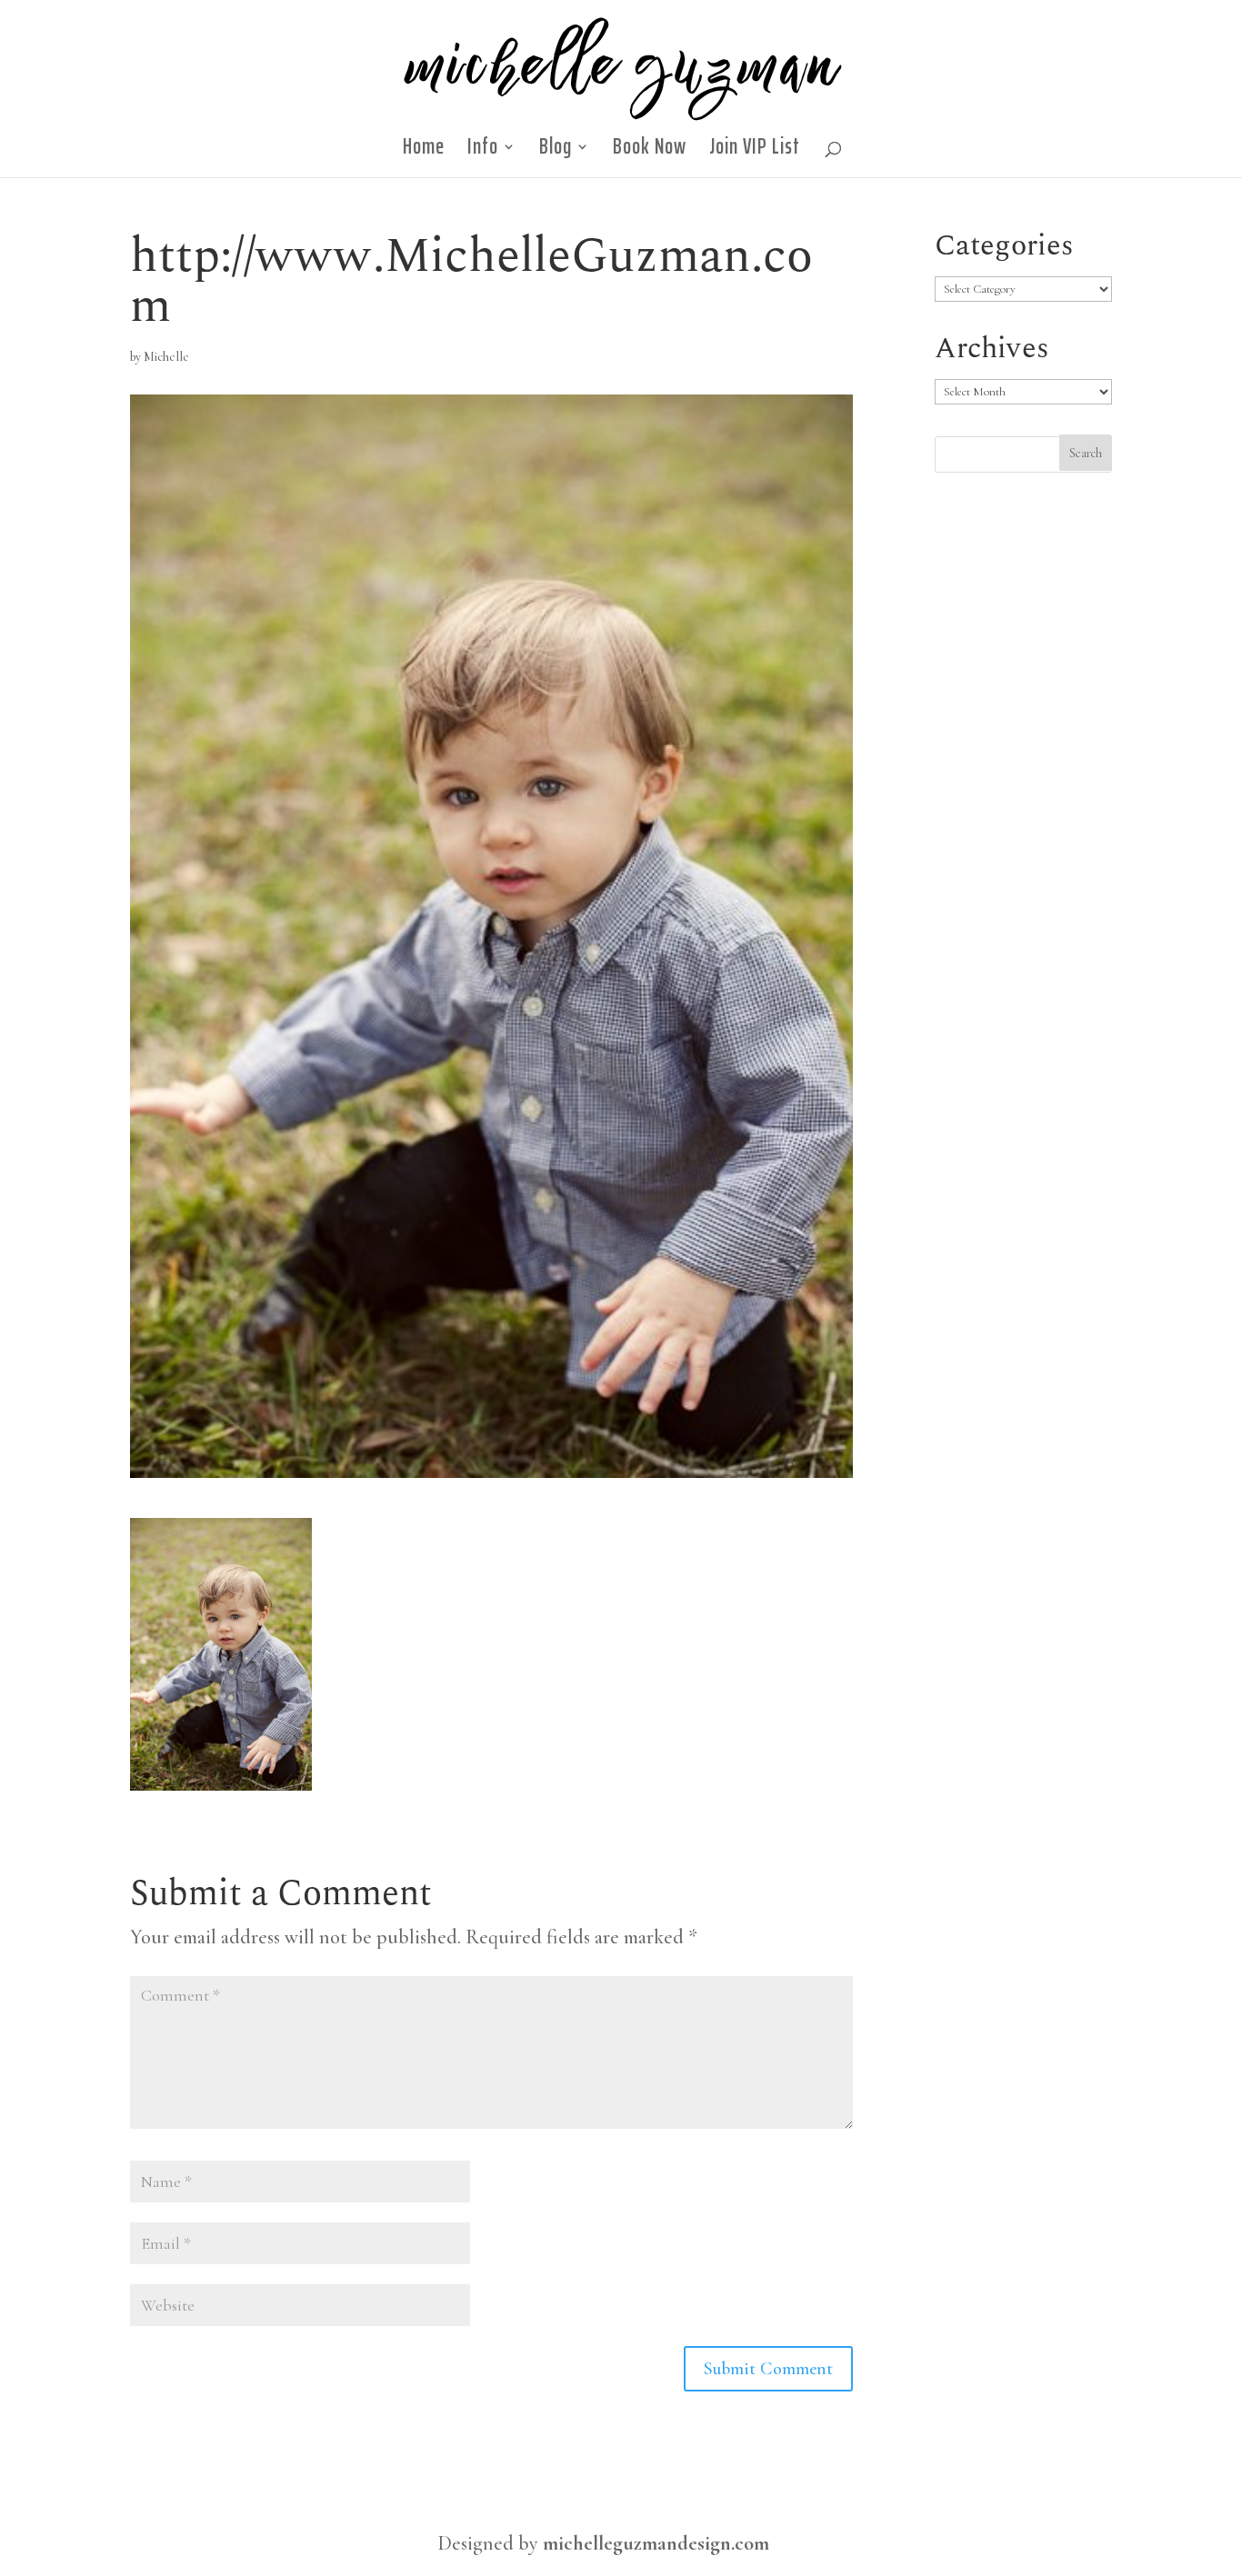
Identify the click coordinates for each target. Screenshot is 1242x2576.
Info (483, 152)
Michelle (166, 357)
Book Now (650, 152)
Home (424, 152)
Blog (556, 152)
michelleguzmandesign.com (656, 2543)
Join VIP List (755, 152)
